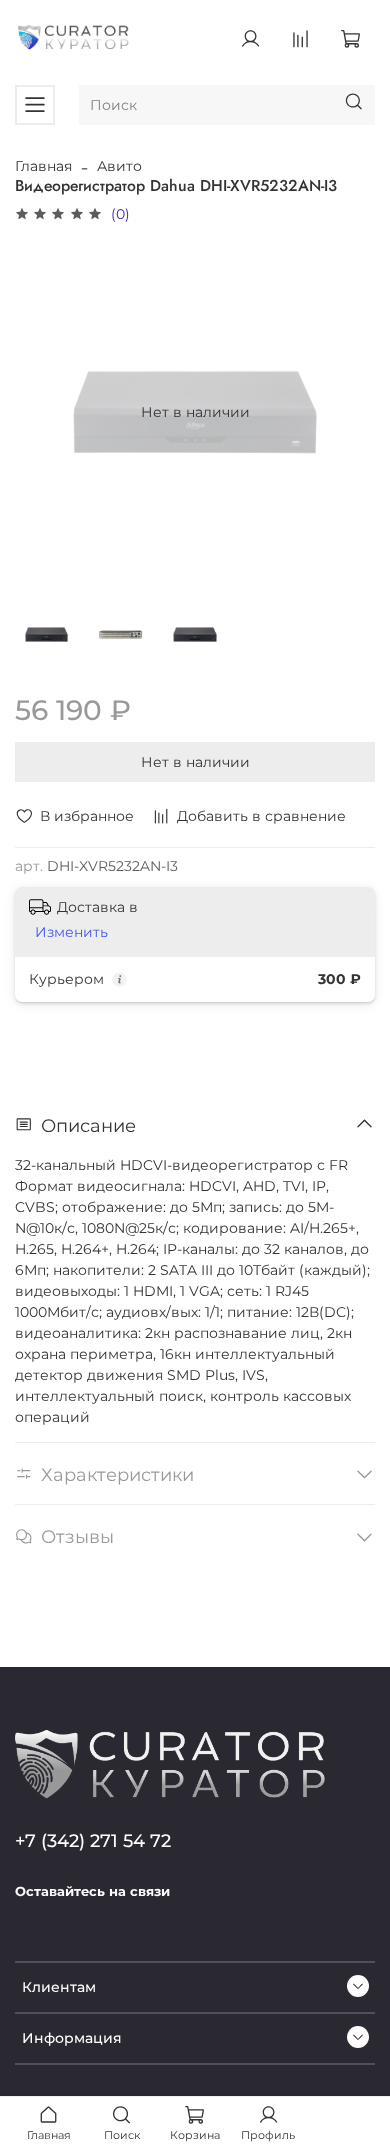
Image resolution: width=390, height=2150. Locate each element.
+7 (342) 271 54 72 (93, 1840)
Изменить (71, 932)
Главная (43, 166)
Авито (119, 166)
